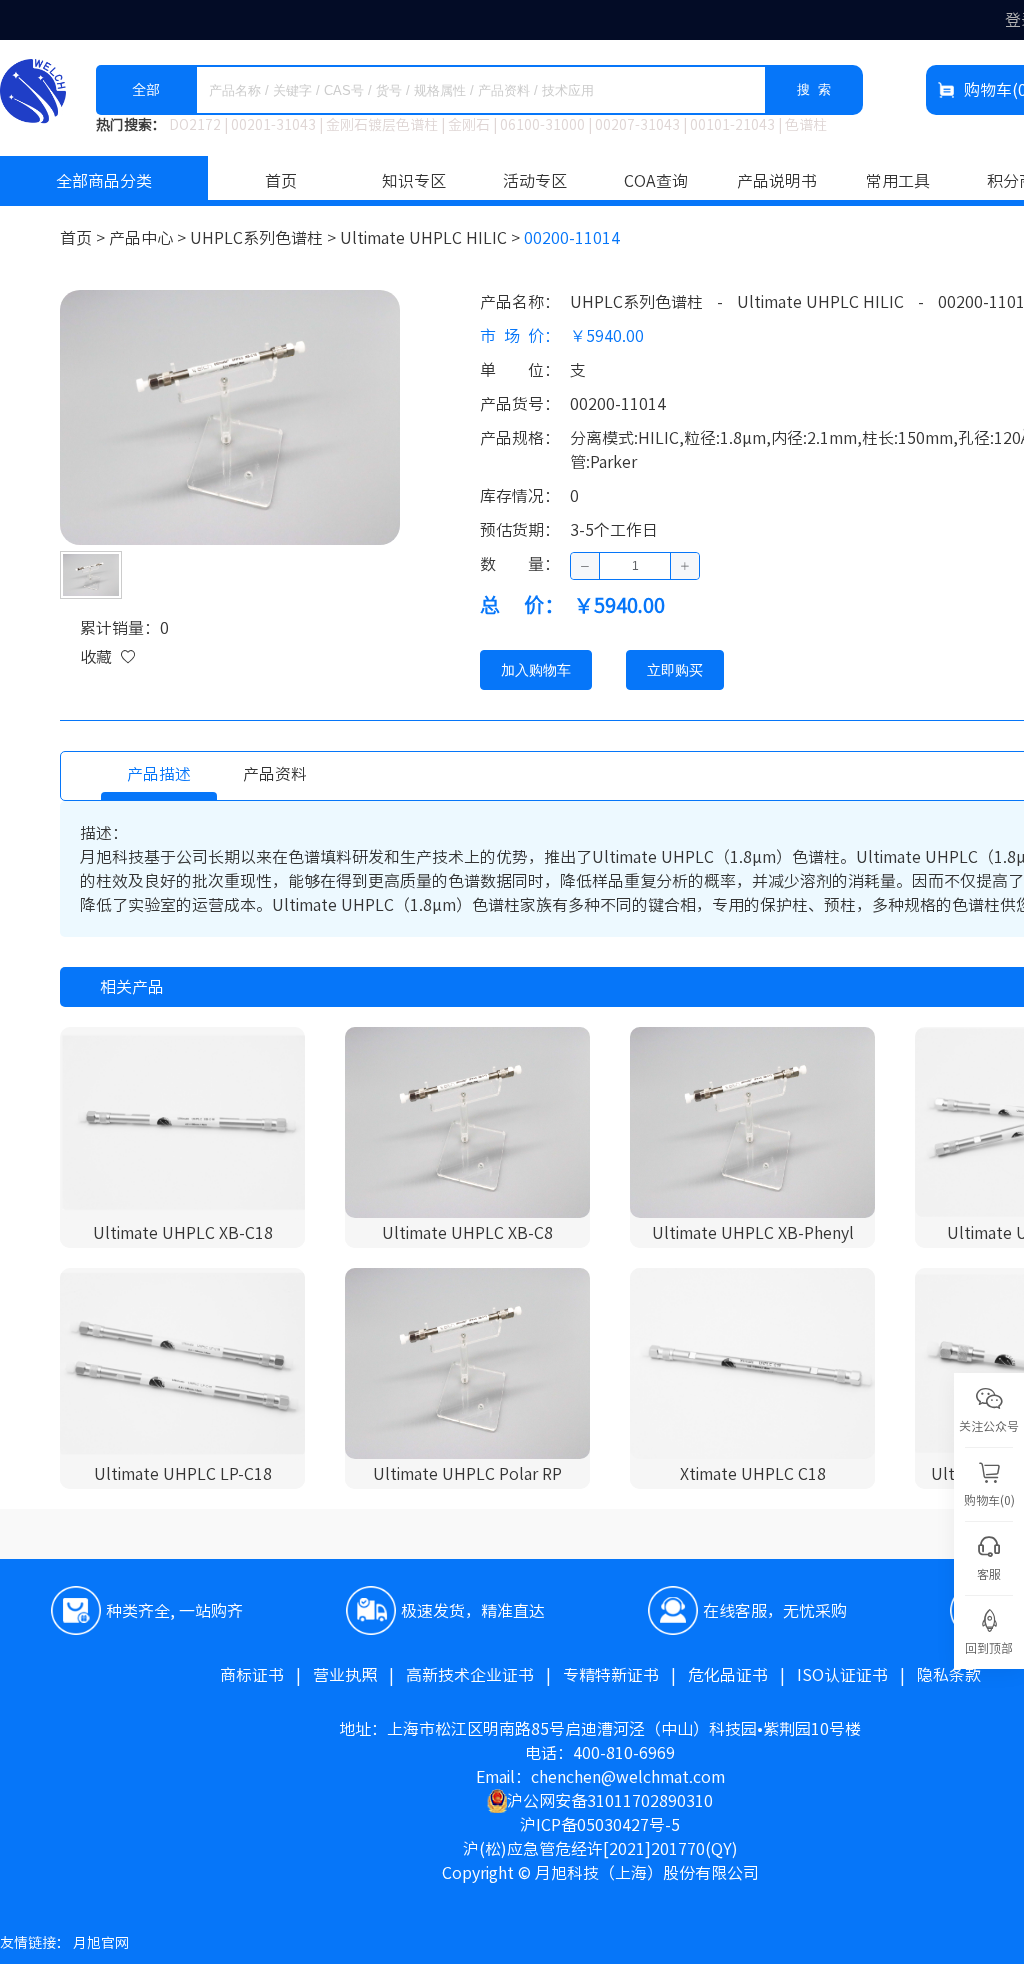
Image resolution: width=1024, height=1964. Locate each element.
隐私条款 (949, 1675)
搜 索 (814, 89)
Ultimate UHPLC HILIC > (432, 238)
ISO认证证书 (857, 1675)
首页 (281, 181)
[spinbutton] (635, 566)
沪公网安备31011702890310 (610, 1801)
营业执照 (359, 1675)
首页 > (84, 238)
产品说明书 (777, 181)
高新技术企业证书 (484, 1675)
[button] (585, 566)
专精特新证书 (625, 1675)
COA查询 (656, 181)
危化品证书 (742, 1675)
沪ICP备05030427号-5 (600, 1825)
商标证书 (266, 1675)
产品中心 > (149, 238)
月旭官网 (101, 1943)
